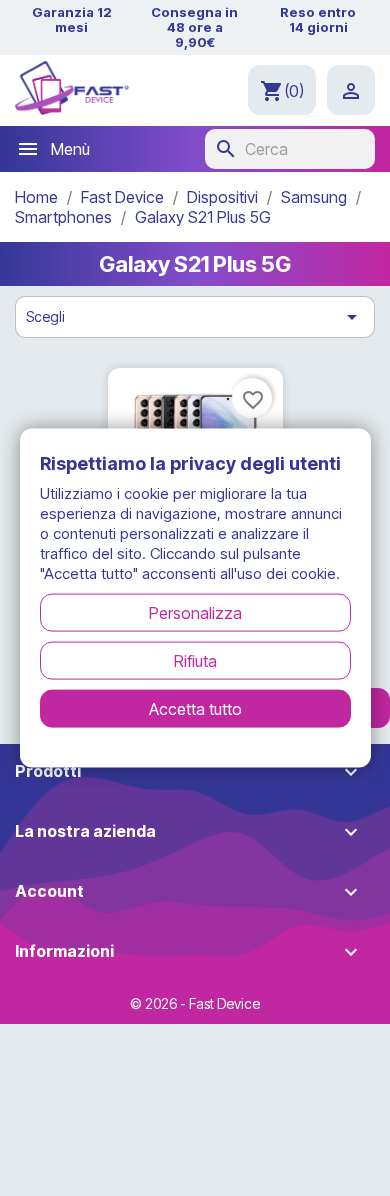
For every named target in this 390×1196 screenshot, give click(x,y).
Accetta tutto (195, 708)
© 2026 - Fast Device (195, 1003)
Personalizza (195, 612)
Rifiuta (195, 660)
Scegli (195, 317)
